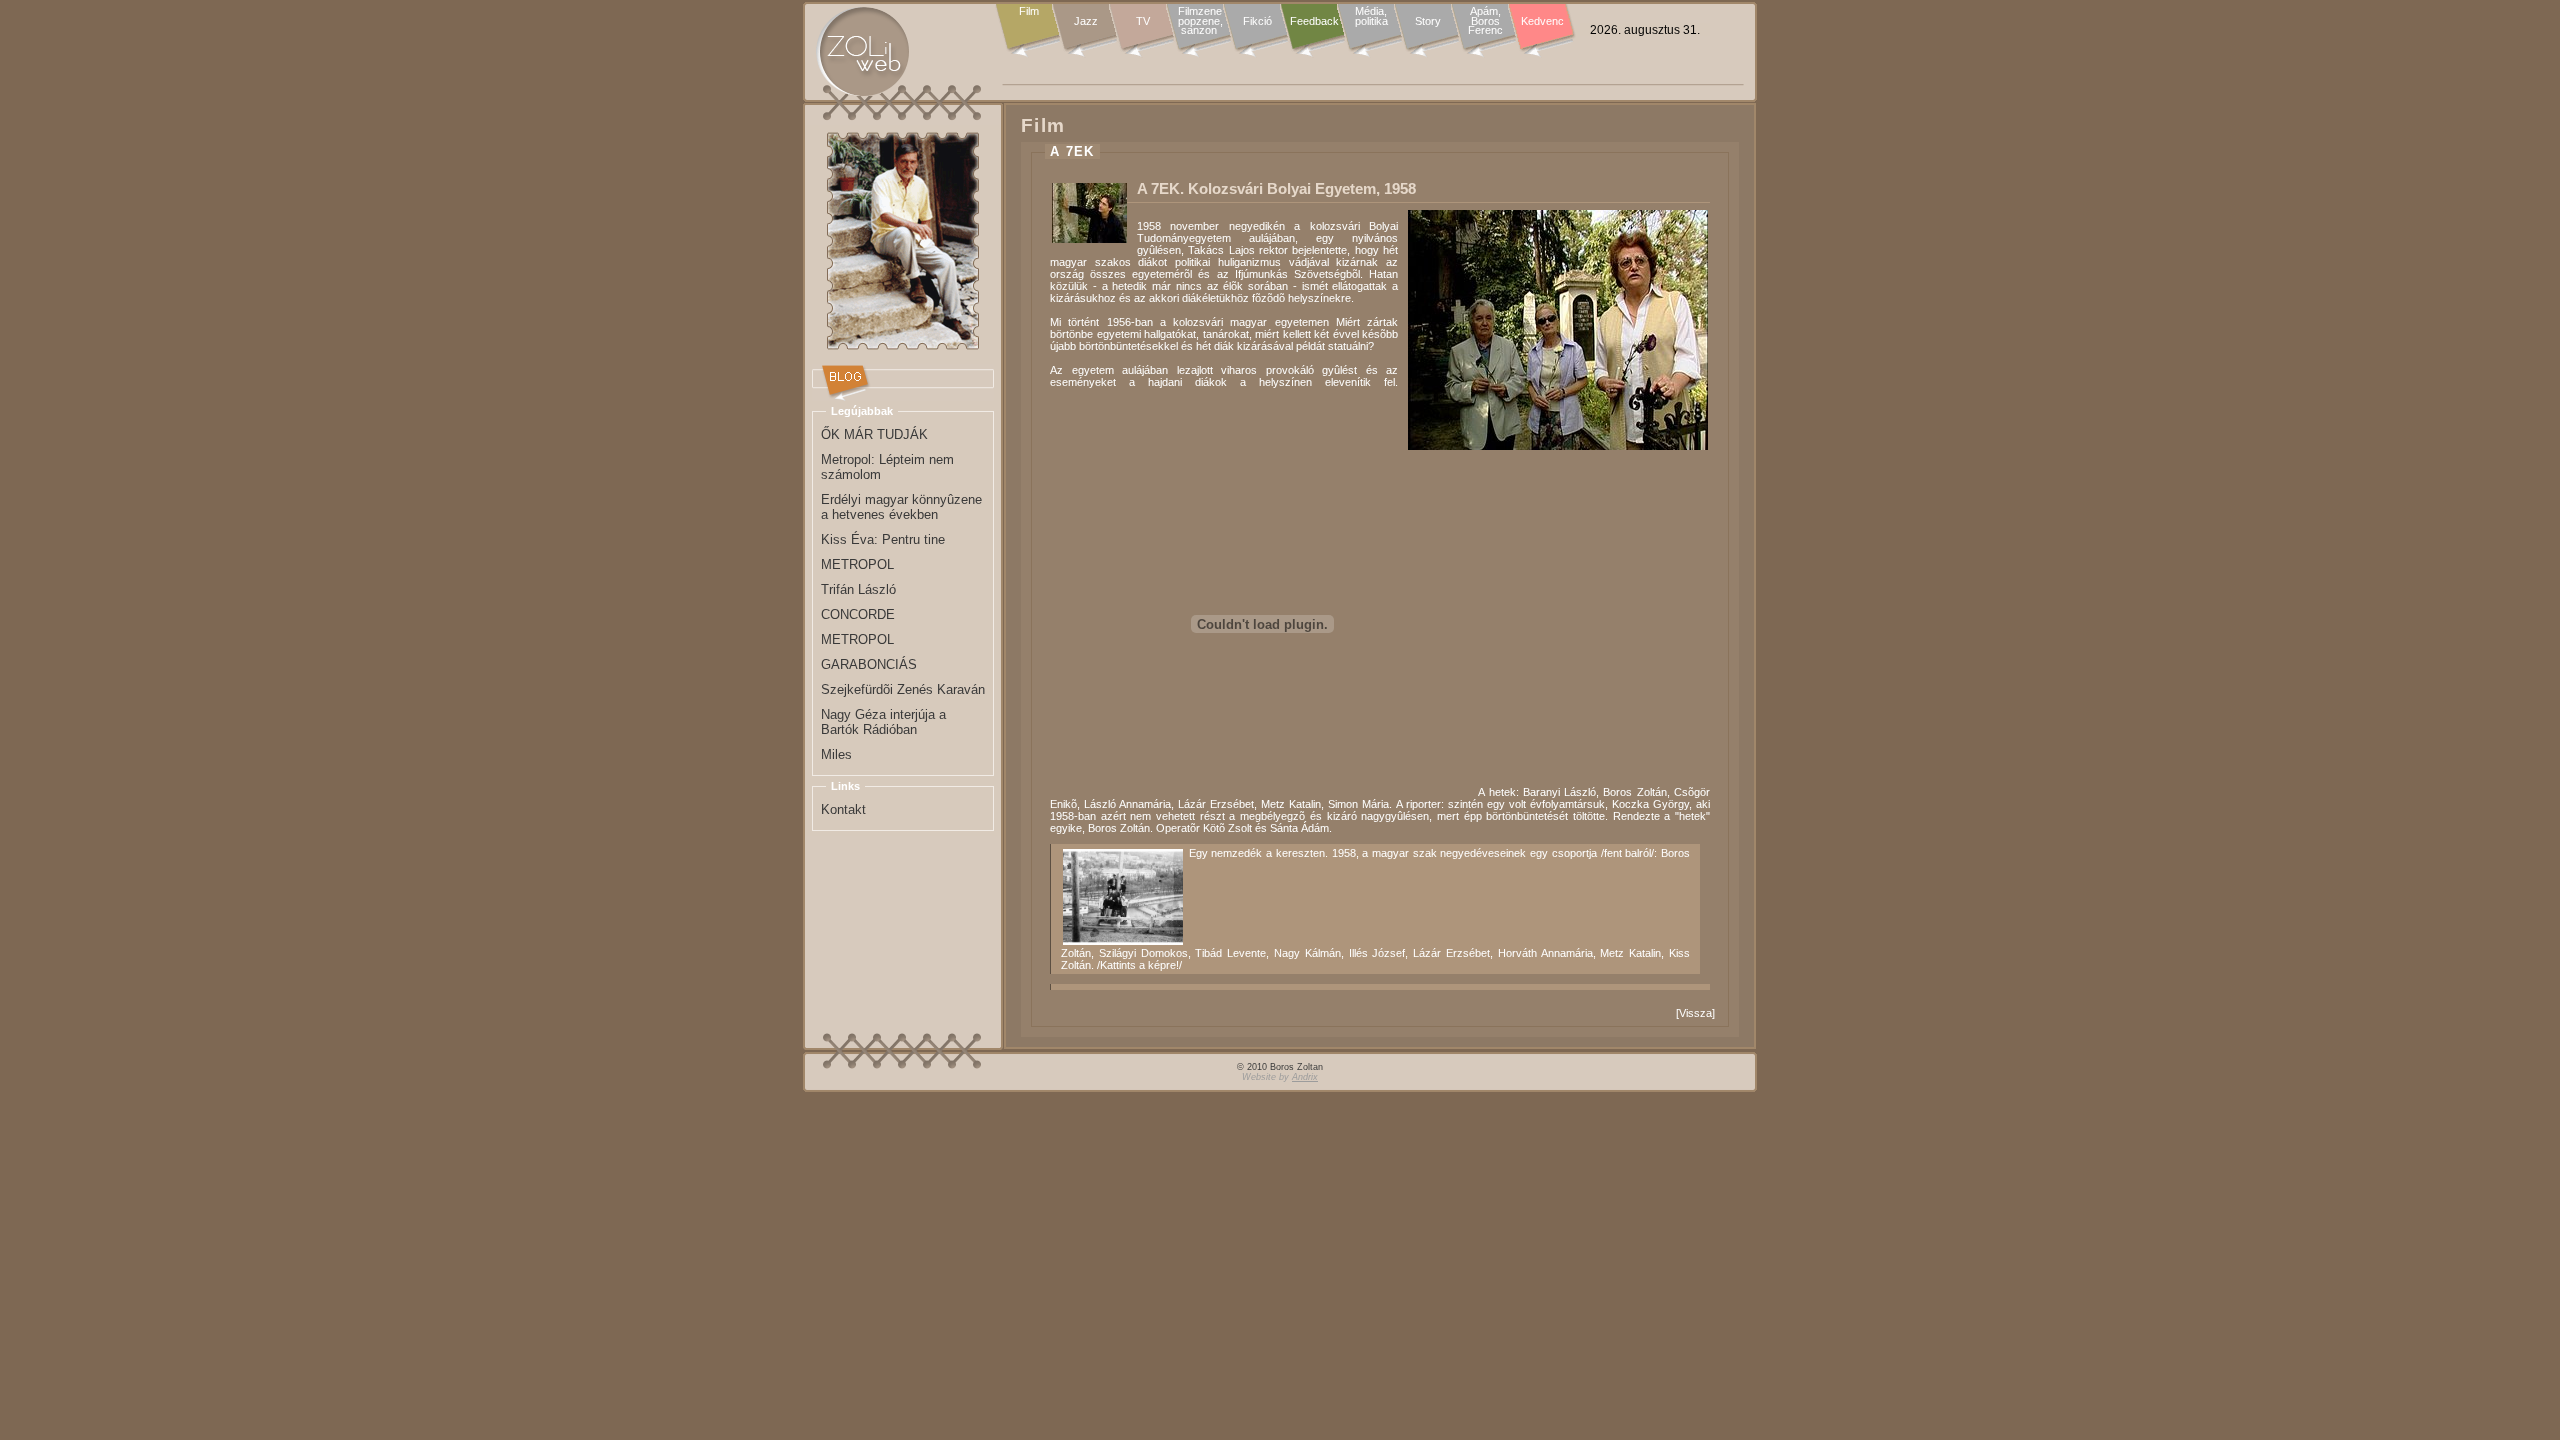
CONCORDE (858, 614)
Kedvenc (1542, 20)
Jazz (1086, 20)
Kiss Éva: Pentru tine (883, 539)
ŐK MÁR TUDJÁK (874, 434)
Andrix (1305, 1077)
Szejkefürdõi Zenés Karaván (903, 689)
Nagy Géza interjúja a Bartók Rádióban (883, 722)
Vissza (1695, 1013)
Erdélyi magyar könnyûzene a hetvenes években (901, 507)
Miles (836, 754)
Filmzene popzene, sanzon (1200, 21)
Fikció (1257, 20)
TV (1143, 20)
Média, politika (1371, 16)
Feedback (1314, 20)
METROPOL (857, 564)
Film (1029, 12)
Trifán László (858, 589)
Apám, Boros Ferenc (1485, 21)
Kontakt (843, 809)
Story (1428, 20)
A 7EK (1072, 151)
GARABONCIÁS (869, 664)
